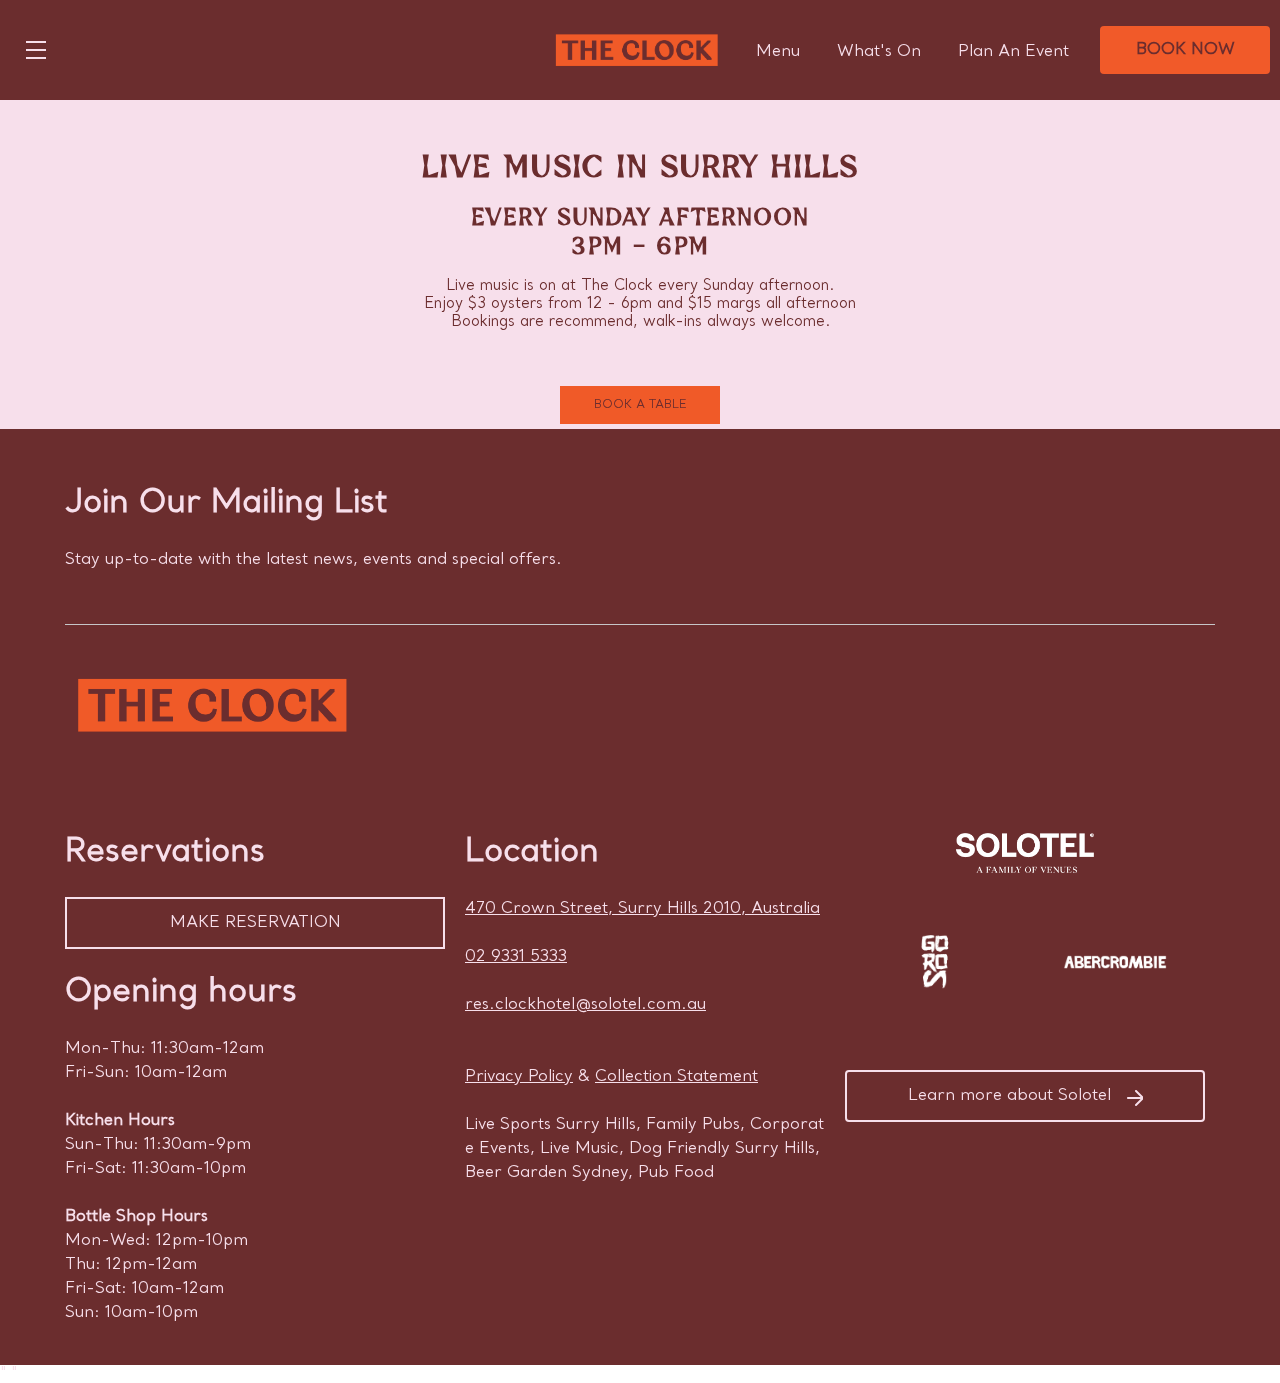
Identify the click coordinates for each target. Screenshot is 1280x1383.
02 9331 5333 (516, 957)
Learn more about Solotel (1009, 1096)
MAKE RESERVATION (255, 923)
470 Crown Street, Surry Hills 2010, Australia (642, 909)
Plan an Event (1013, 52)
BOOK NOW (1185, 50)
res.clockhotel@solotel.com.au (585, 1005)
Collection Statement (676, 1077)
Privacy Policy (519, 1077)
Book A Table (640, 405)
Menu (778, 52)
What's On (879, 52)
